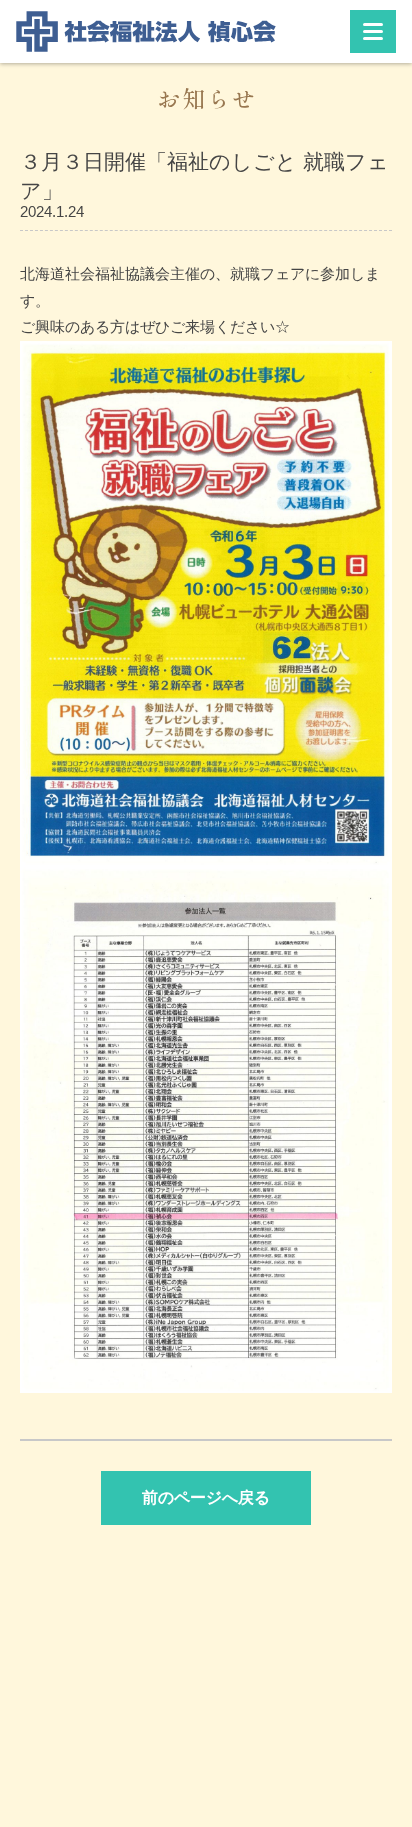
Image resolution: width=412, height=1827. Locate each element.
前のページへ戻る (206, 1497)
